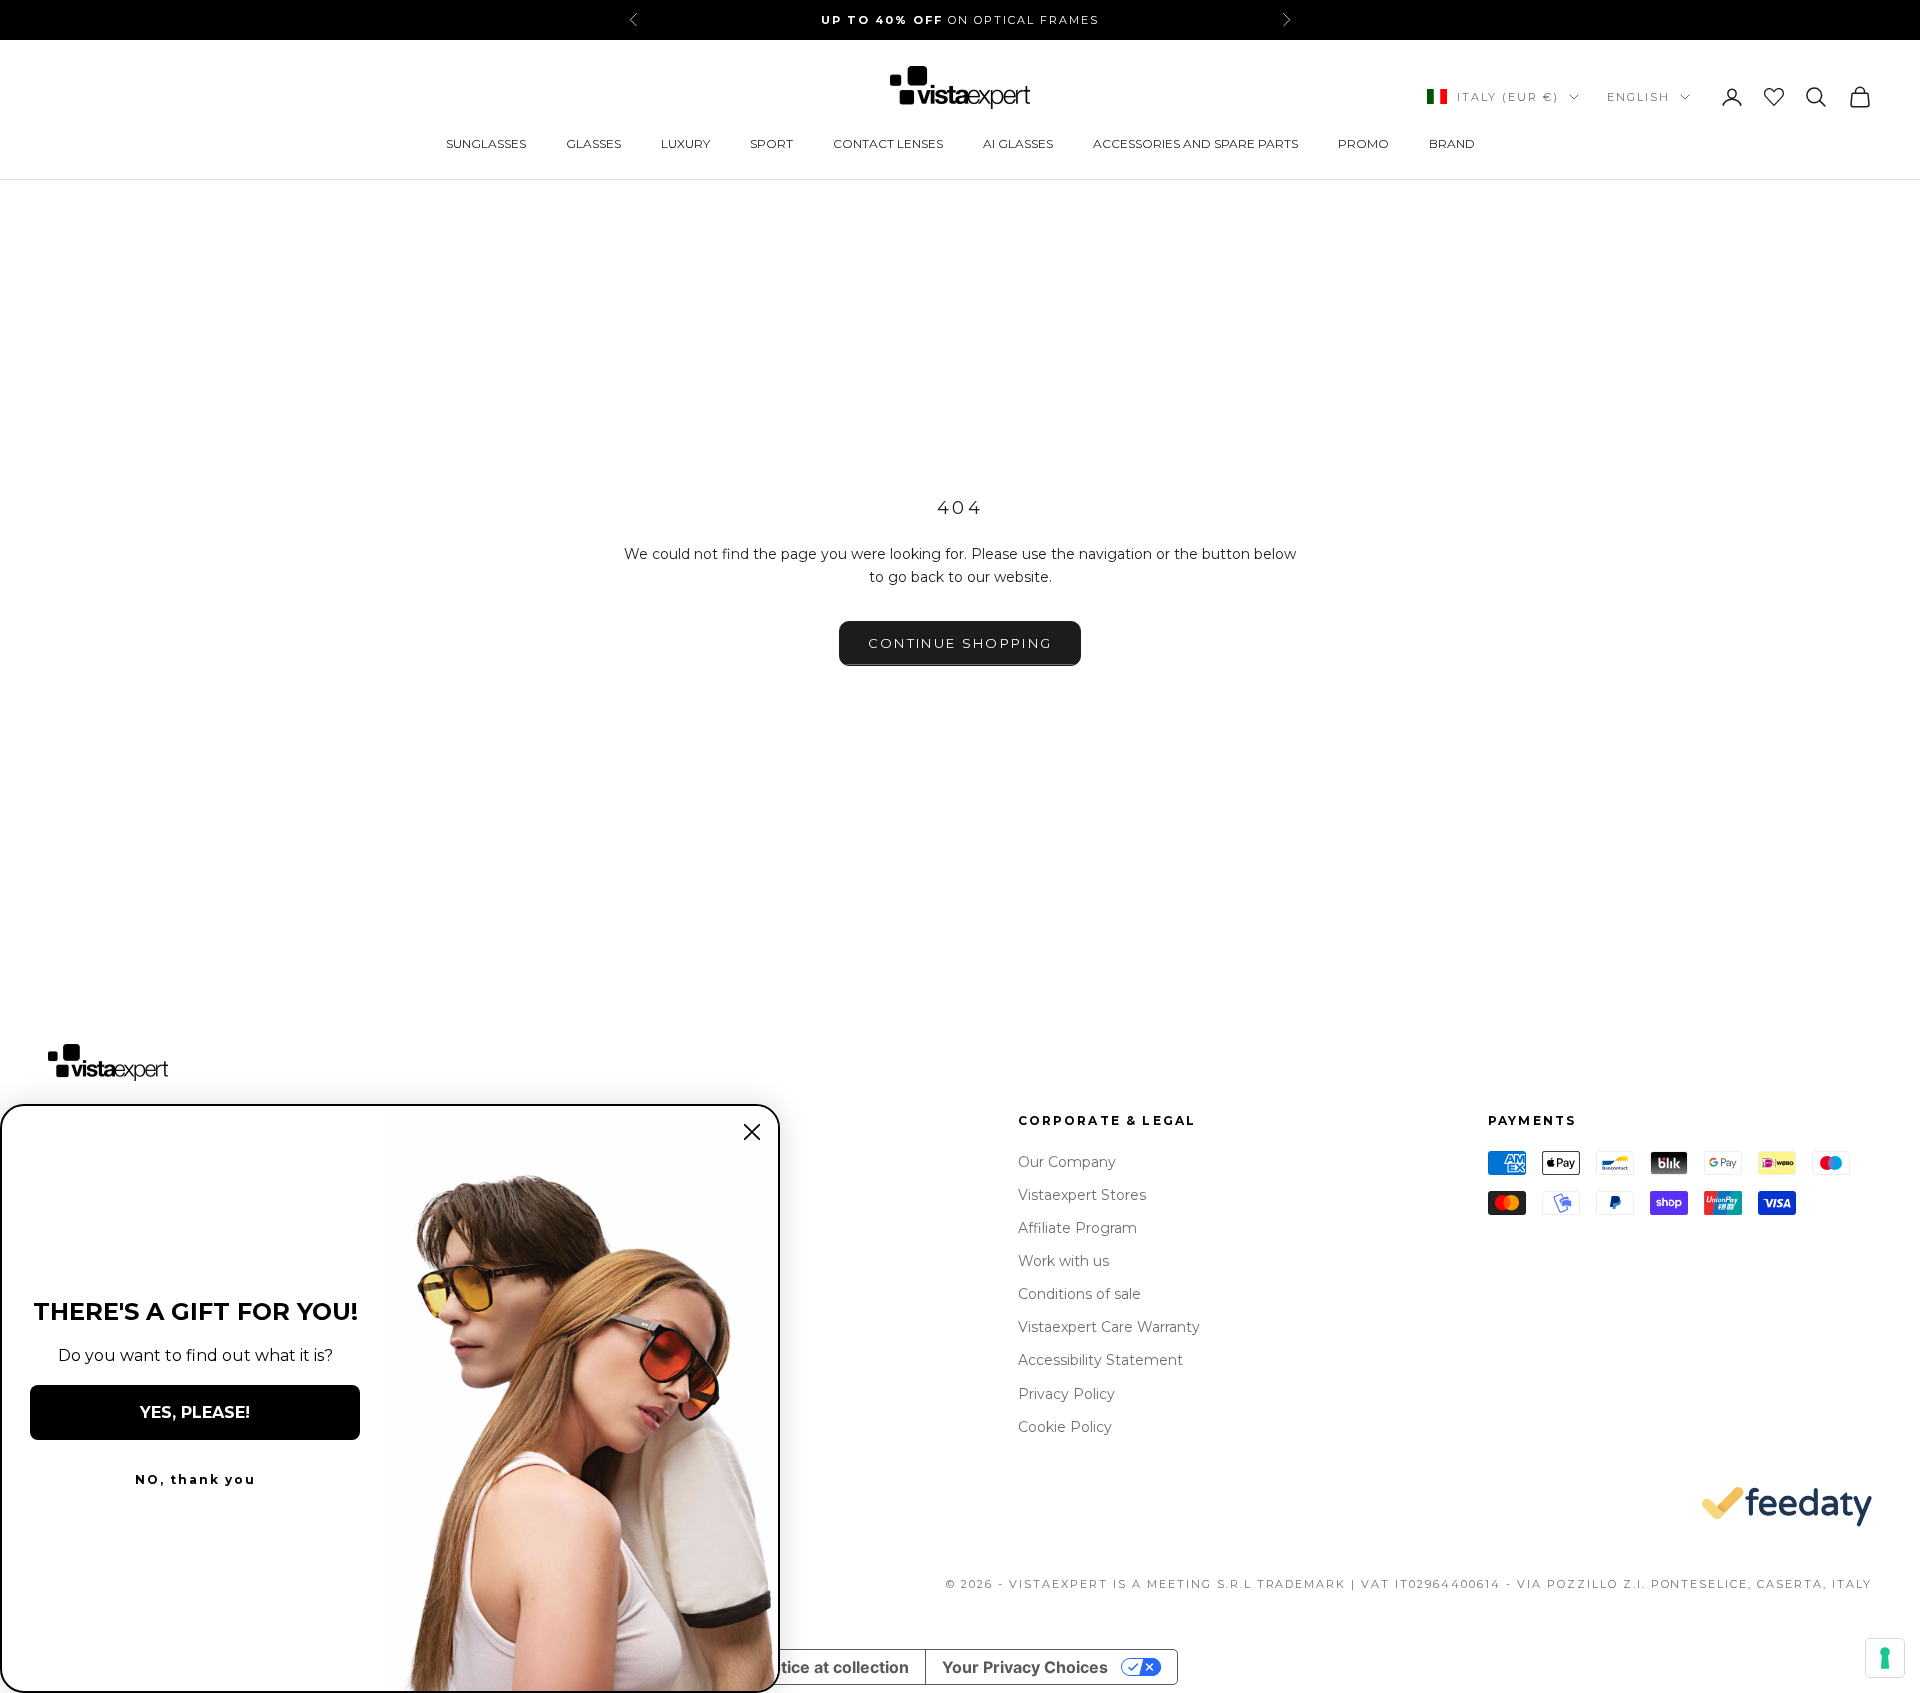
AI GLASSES (1018, 143)
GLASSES (593, 143)
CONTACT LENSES (888, 143)
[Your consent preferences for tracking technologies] (1885, 1658)
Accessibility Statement (1100, 1360)
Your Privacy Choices (1025, 1667)
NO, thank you (195, 1479)
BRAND (1452, 143)
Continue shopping (960, 643)
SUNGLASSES (486, 143)
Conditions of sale (1079, 1294)
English (1638, 97)
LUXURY (685, 143)
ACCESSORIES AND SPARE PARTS (1195, 143)
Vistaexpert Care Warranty (1109, 1327)
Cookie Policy (1065, 1427)
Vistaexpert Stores (1082, 1195)
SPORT (771, 143)
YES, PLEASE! (195, 1412)
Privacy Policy (1066, 1394)
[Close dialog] (752, 1132)
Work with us (1063, 1261)
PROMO (1363, 143)
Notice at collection (834, 1667)
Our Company (1067, 1162)
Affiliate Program (1077, 1228)
